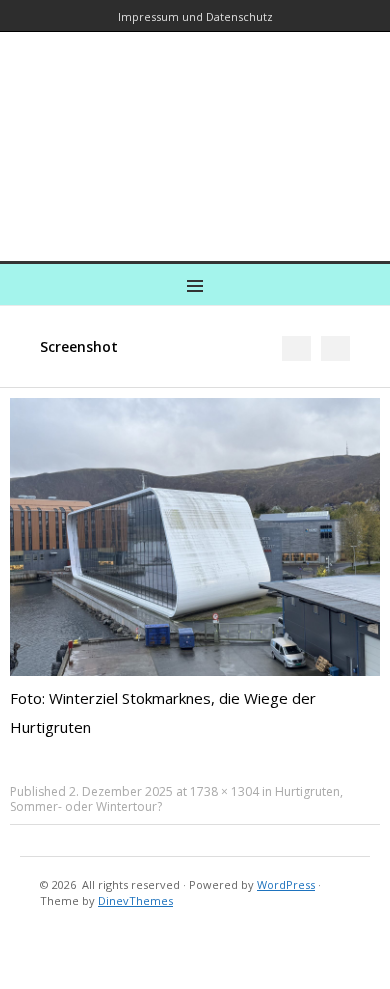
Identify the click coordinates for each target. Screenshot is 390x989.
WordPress (286, 884)
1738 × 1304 (224, 791)
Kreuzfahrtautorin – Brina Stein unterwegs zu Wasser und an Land (191, 132)
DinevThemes (135, 900)
